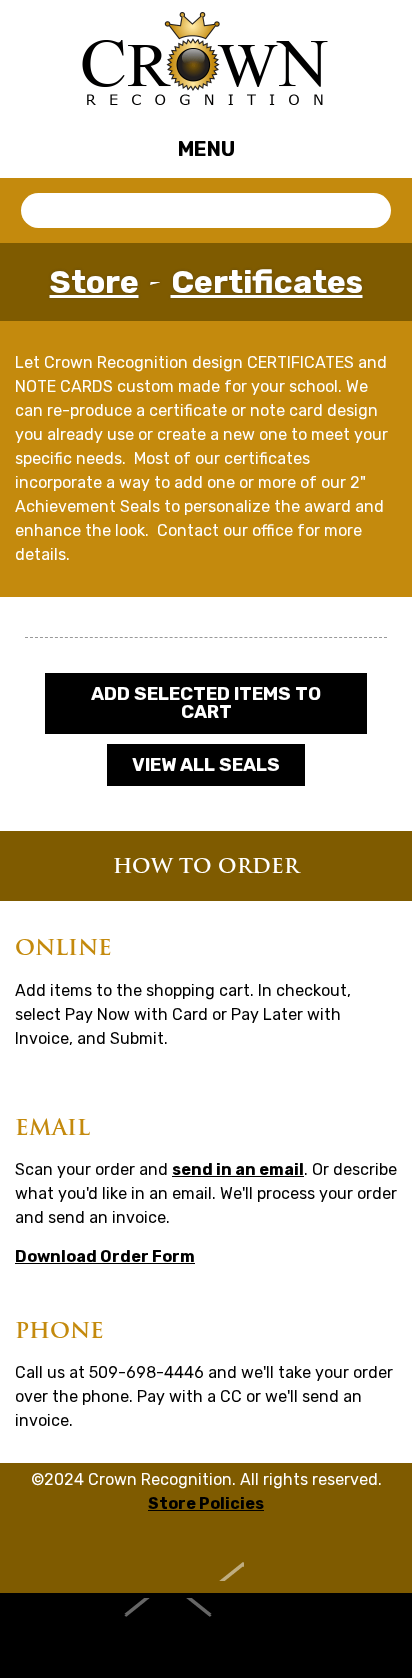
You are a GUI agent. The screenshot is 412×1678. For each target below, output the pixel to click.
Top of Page (206, 1556)
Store (94, 282)
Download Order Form (105, 1256)
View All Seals (206, 765)
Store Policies (206, 1503)
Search (371, 211)
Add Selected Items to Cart (206, 703)
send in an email (238, 1169)
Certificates (267, 282)
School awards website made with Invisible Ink (206, 1635)
